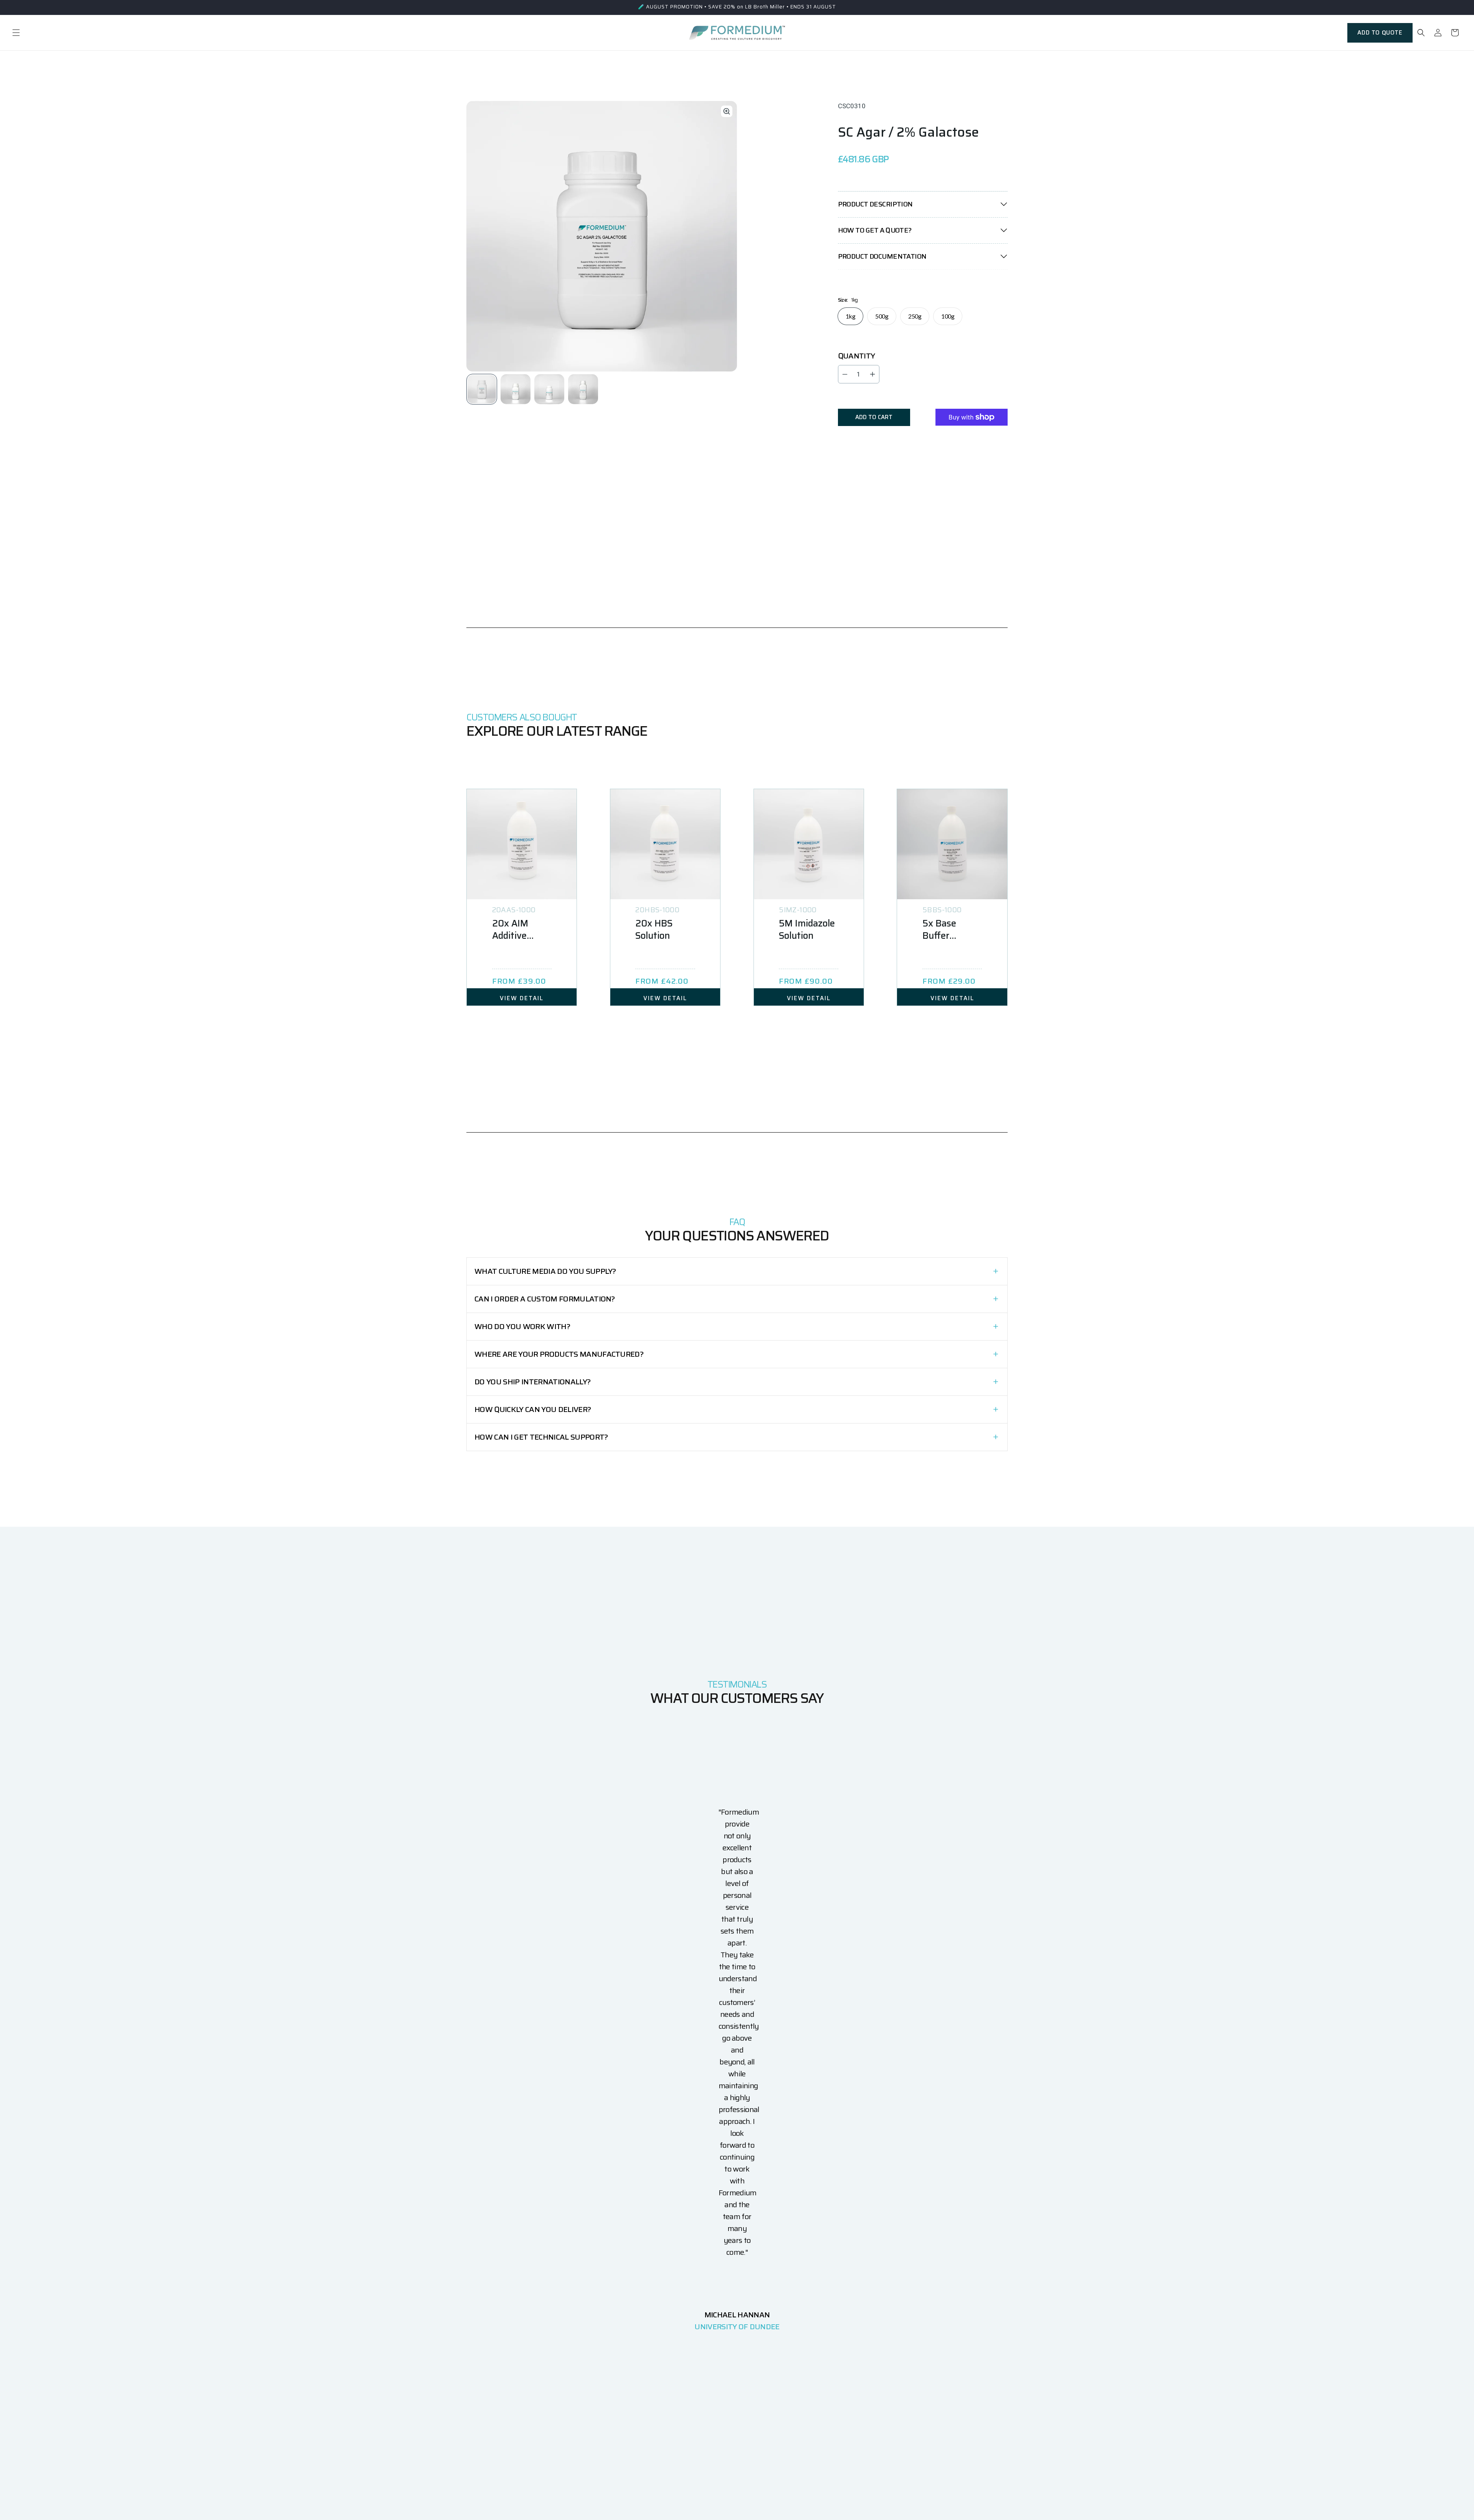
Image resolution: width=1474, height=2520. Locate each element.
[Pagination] (483, 389)
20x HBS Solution (654, 930)
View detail (522, 998)
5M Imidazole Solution (807, 930)
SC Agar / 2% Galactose (908, 132)
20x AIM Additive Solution (510, 930)
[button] (16, 33)
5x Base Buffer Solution (940, 930)
